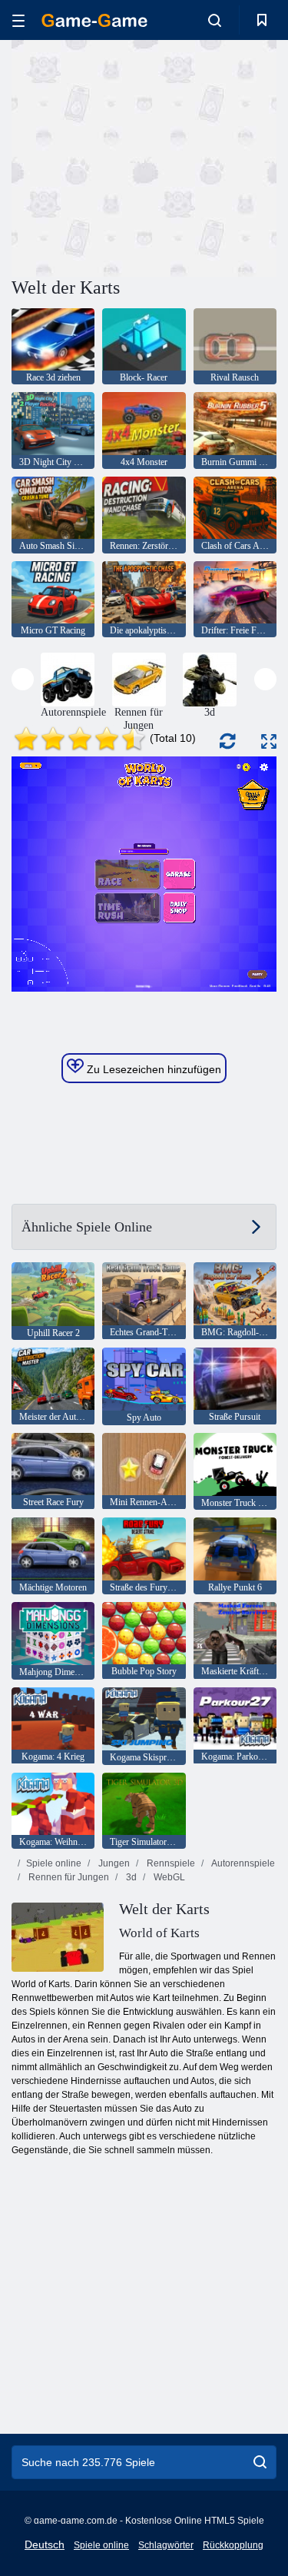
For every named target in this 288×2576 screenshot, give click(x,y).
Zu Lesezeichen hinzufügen (152, 1069)
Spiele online (54, 1863)
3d (130, 1877)
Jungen (113, 1863)
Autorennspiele (242, 1863)
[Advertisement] (141, 156)
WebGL (168, 1877)
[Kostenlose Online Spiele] (94, 20)
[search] (260, 2462)
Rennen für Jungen (68, 1877)
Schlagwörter (166, 2545)
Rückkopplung (233, 2545)
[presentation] (23, 679)
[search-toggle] (215, 20)
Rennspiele (170, 1863)
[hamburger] (18, 20)
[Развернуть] (269, 741)
